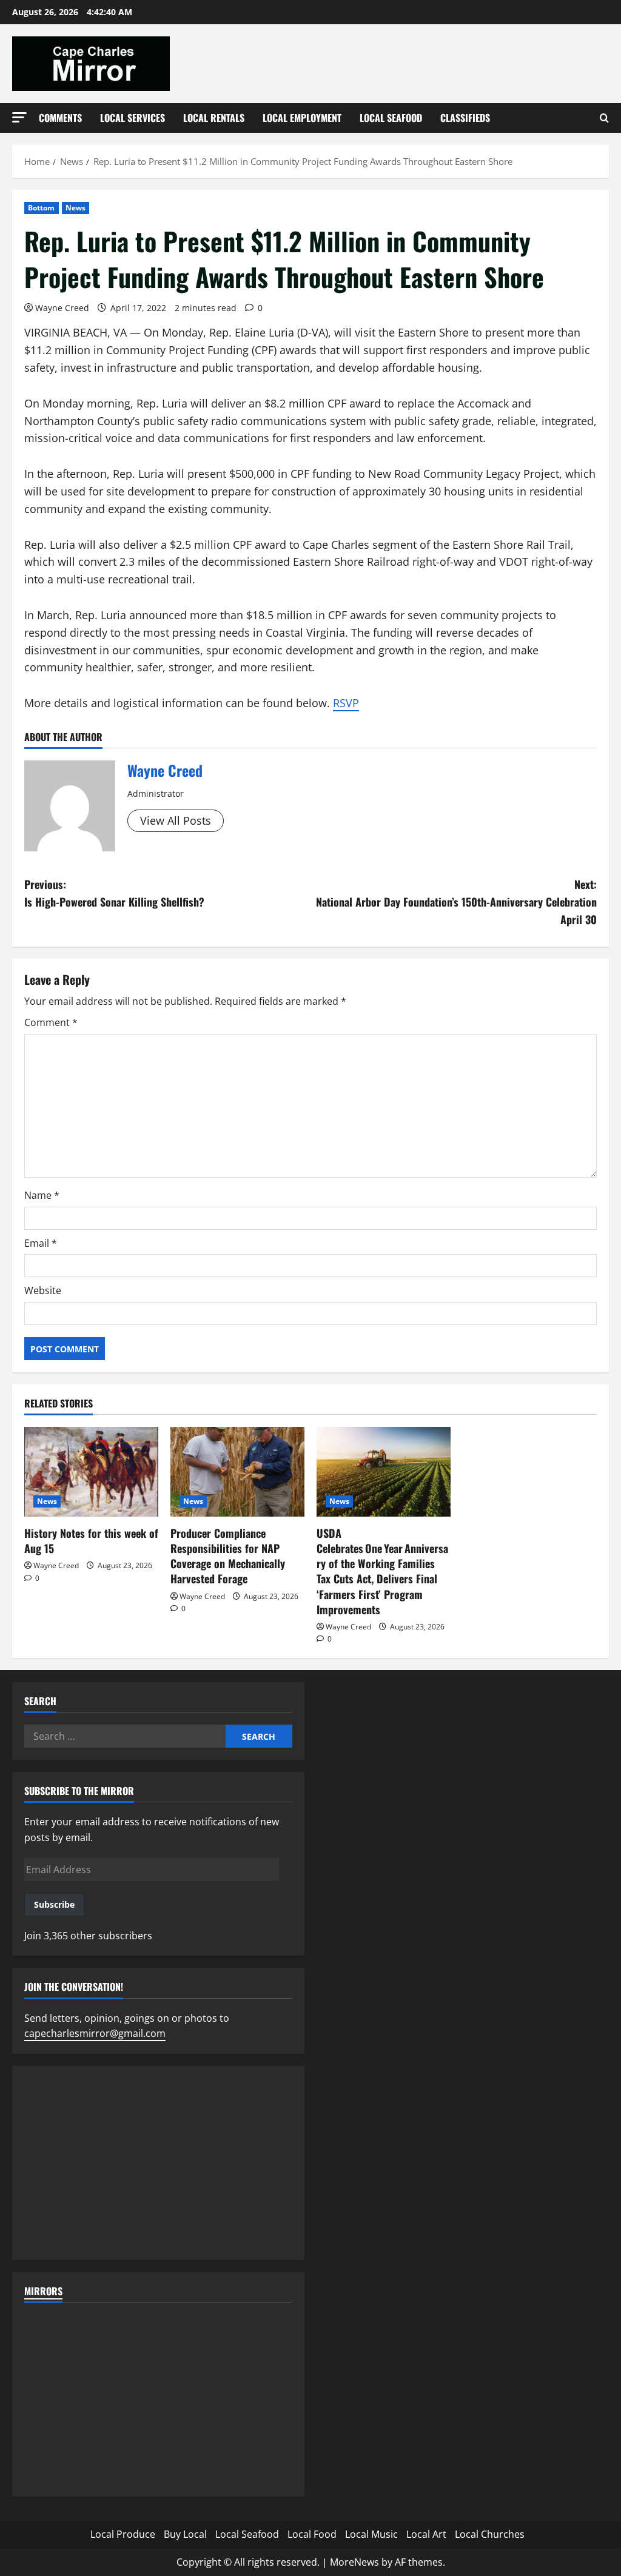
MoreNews (354, 2562)
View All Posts (176, 820)
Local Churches (490, 2534)
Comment (51, 1022)
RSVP (346, 703)
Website (43, 1290)
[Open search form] (604, 118)
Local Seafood (391, 118)
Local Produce (123, 2534)
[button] (19, 117)
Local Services (133, 118)
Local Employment (302, 118)
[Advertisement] (158, 2163)
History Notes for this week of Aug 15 (91, 1541)
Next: (456, 902)
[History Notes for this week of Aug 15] (91, 1471)
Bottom (42, 208)
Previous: (114, 893)
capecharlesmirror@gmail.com (95, 2033)
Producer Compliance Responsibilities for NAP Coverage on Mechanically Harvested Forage (228, 1556)
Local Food (312, 2534)
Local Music (371, 2534)
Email (41, 1243)
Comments (60, 118)
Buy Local (185, 2534)
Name (42, 1195)
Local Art (426, 2534)
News (76, 208)
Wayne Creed (62, 308)
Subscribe (54, 1904)
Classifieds (465, 118)
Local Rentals (214, 118)
